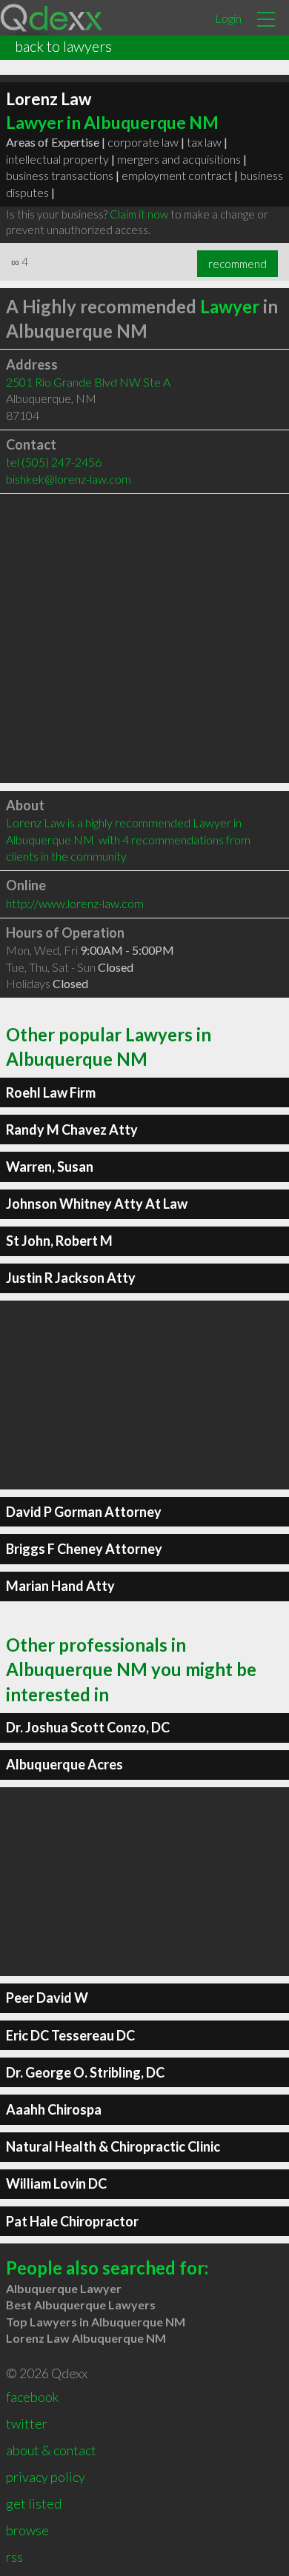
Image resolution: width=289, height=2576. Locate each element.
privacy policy (46, 2477)
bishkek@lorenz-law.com (69, 479)
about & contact (51, 2450)
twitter (27, 2423)
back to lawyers (63, 46)
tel (54, 462)
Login (228, 18)
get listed (34, 2503)
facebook (32, 2397)
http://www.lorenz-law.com (75, 903)
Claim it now (139, 214)
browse (27, 2530)
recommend (237, 264)
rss (14, 2557)
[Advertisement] (144, 638)
